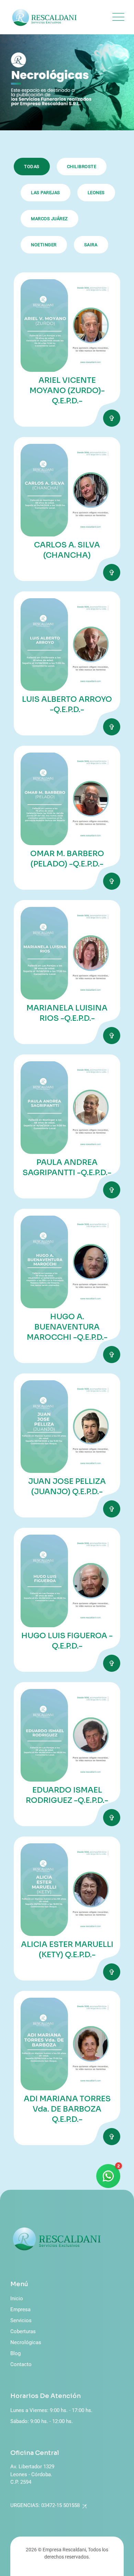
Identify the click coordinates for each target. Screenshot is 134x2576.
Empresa (20, 2309)
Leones (96, 193)
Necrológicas (26, 2342)
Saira (91, 245)
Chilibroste (82, 167)
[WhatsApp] (108, 2176)
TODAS (32, 167)
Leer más (112, 418)
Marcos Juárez (49, 219)
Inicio (17, 2299)
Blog (15, 2353)
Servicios (21, 2320)
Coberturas (23, 2331)
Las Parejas (46, 193)
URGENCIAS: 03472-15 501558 (45, 2505)
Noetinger (44, 245)
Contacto (21, 2364)
